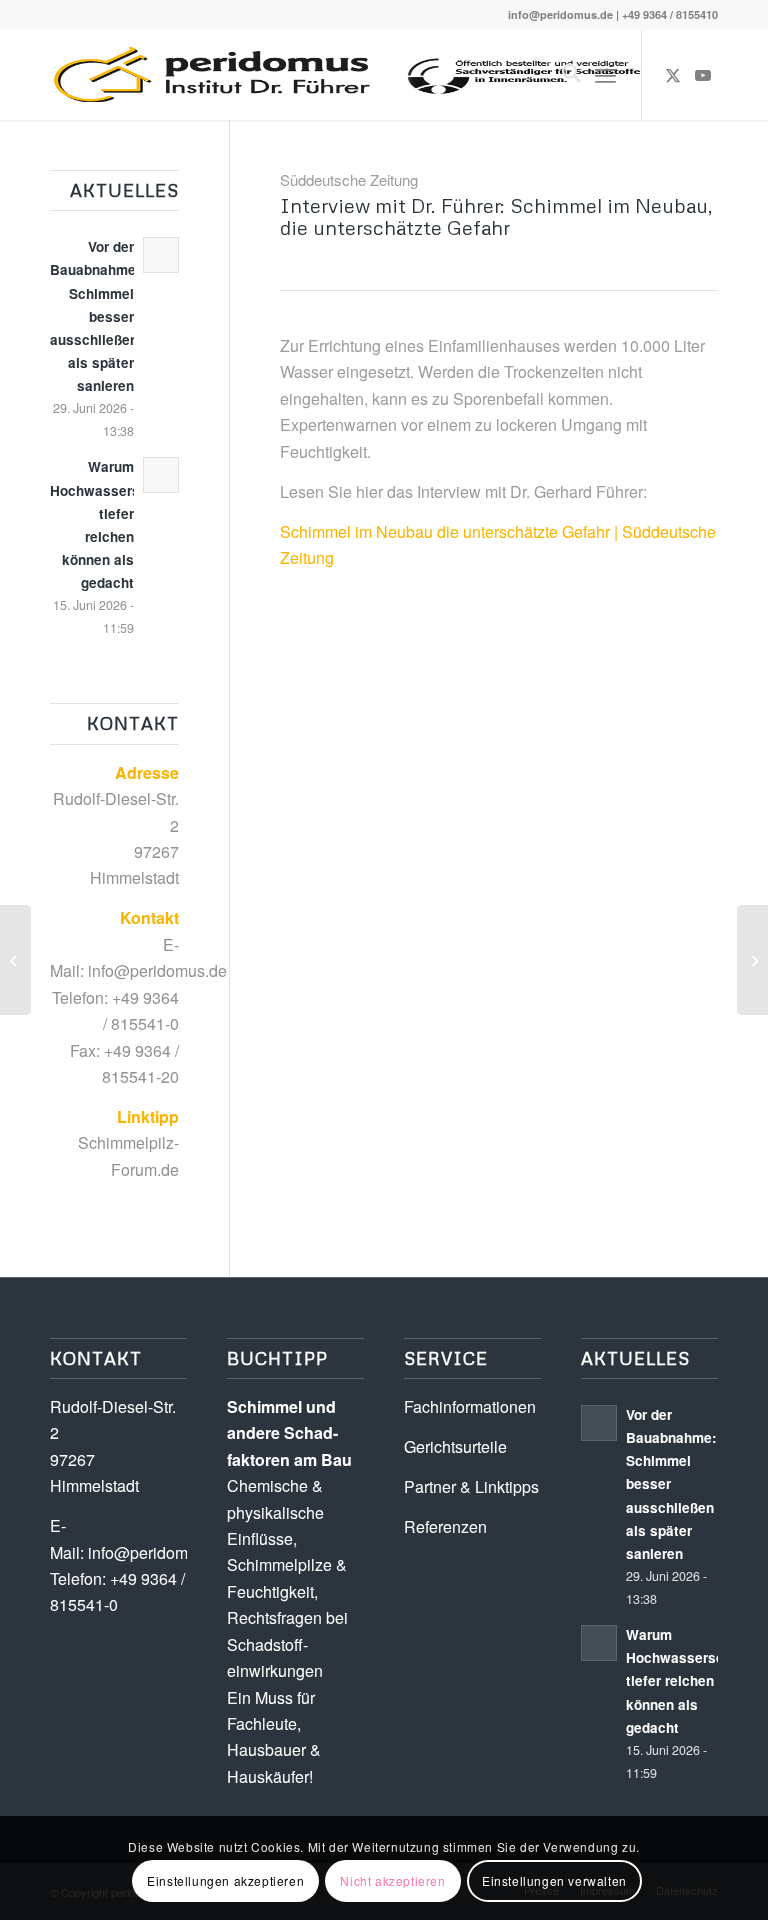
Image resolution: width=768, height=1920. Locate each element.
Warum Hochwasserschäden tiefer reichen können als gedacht (695, 1681)
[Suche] (561, 75)
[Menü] (605, 75)
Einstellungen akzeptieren (225, 1880)
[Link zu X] (673, 75)
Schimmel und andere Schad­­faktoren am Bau (289, 1433)
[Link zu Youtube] (703, 75)
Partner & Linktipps (471, 1486)
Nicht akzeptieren (392, 1880)
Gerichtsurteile (455, 1446)
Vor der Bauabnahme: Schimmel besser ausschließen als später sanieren (95, 316)
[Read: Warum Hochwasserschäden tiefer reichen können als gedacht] (161, 475)
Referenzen (445, 1526)
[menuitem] (561, 75)
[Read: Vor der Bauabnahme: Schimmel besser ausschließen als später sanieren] (161, 255)
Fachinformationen (470, 1406)
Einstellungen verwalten (554, 1880)
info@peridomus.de (560, 14)
